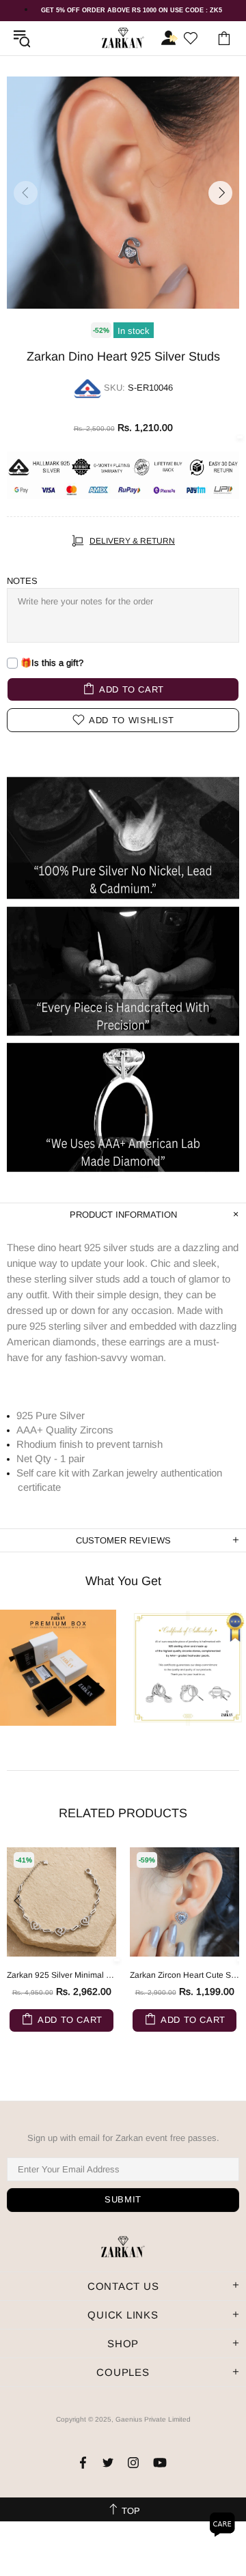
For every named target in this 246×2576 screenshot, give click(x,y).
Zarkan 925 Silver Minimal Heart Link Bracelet (61, 1975)
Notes (22, 581)
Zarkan (123, 38)
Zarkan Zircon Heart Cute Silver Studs (184, 1975)
